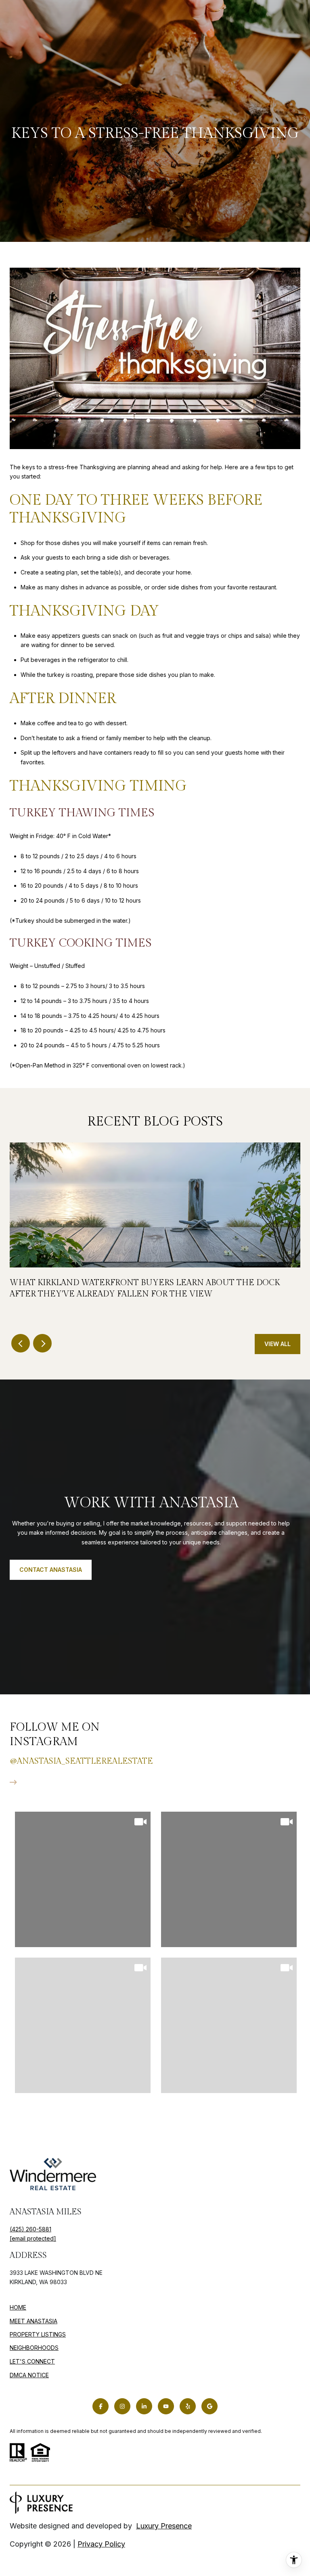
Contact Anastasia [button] (51, 1570)
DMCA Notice (29, 2375)
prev (21, 1343)
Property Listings (38, 2334)
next (42, 1343)
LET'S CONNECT (32, 2362)
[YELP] (188, 2406)
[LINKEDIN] (144, 2406)
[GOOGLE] (209, 2406)
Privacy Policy (101, 2544)
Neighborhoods (34, 2348)
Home (18, 2307)
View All (278, 1344)
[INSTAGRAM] (122, 2406)
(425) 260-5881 (30, 2229)
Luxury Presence (164, 2526)
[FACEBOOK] (101, 2406)
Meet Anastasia (34, 2321)
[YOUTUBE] (166, 2406)
